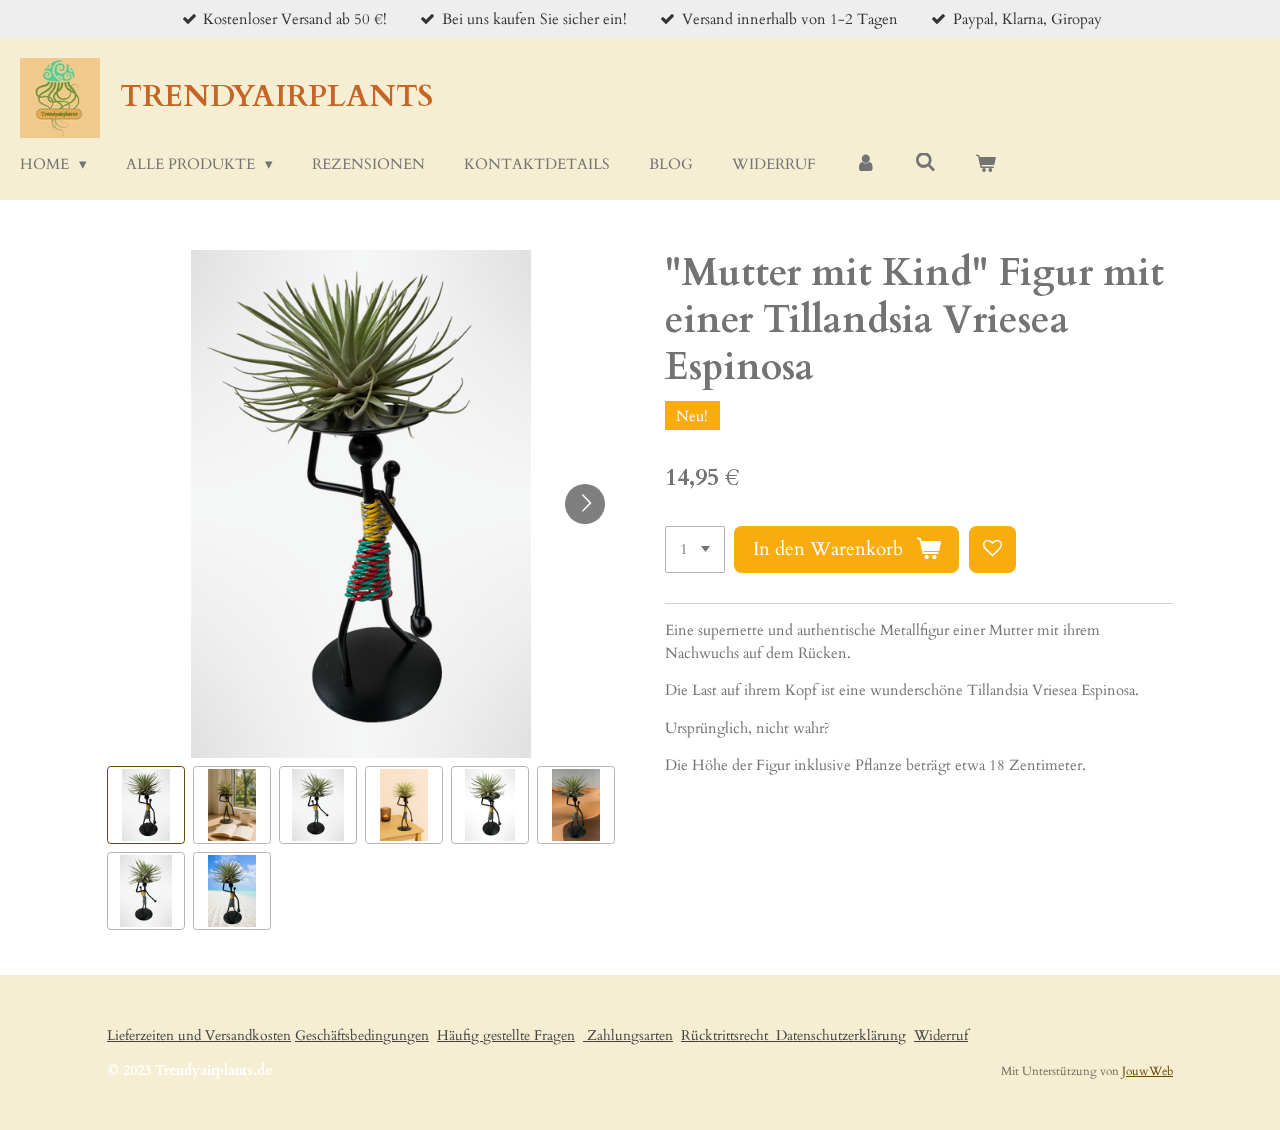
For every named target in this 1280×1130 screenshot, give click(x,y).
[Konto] (865, 164)
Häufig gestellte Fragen (506, 1035)
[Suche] (925, 163)
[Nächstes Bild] (585, 504)
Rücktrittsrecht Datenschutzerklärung (793, 1035)
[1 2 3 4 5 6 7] (695, 549)
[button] (146, 805)
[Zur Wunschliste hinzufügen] (992, 549)
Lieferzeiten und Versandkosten (199, 1035)
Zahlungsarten (628, 1035)
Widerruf (941, 1035)
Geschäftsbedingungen (362, 1035)
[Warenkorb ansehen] (985, 164)
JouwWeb (1147, 1071)
